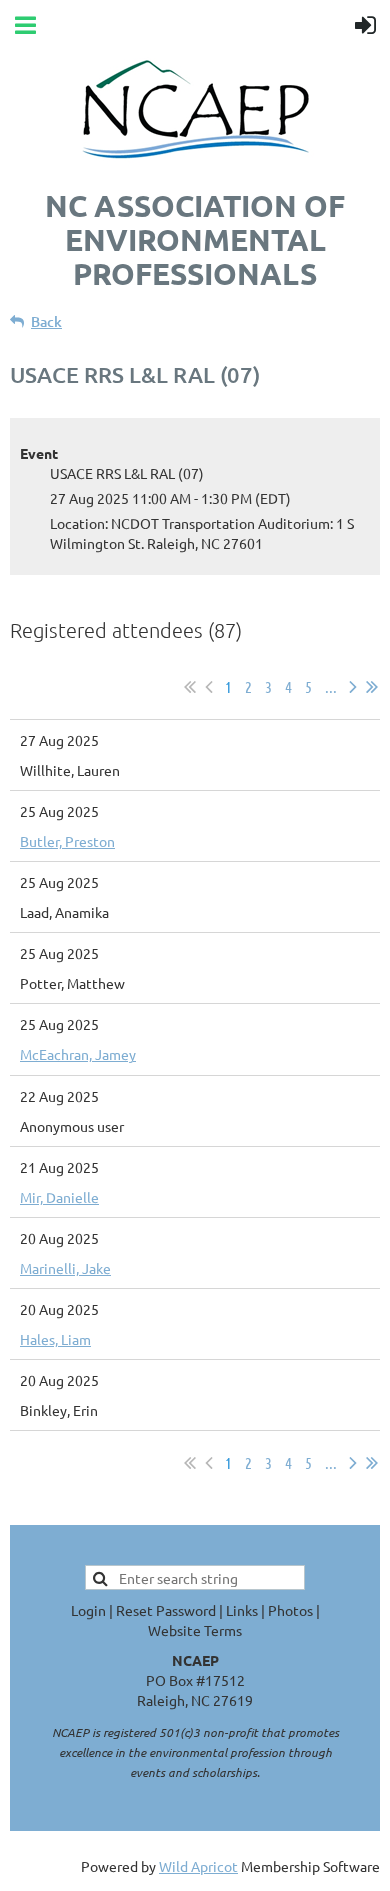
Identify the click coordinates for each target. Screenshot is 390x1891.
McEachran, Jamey (78, 1054)
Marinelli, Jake (65, 1268)
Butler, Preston (67, 841)
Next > (353, 687)
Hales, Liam (55, 1339)
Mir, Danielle (59, 1197)
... (331, 686)
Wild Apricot (198, 1866)
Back (46, 321)
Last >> (372, 687)
